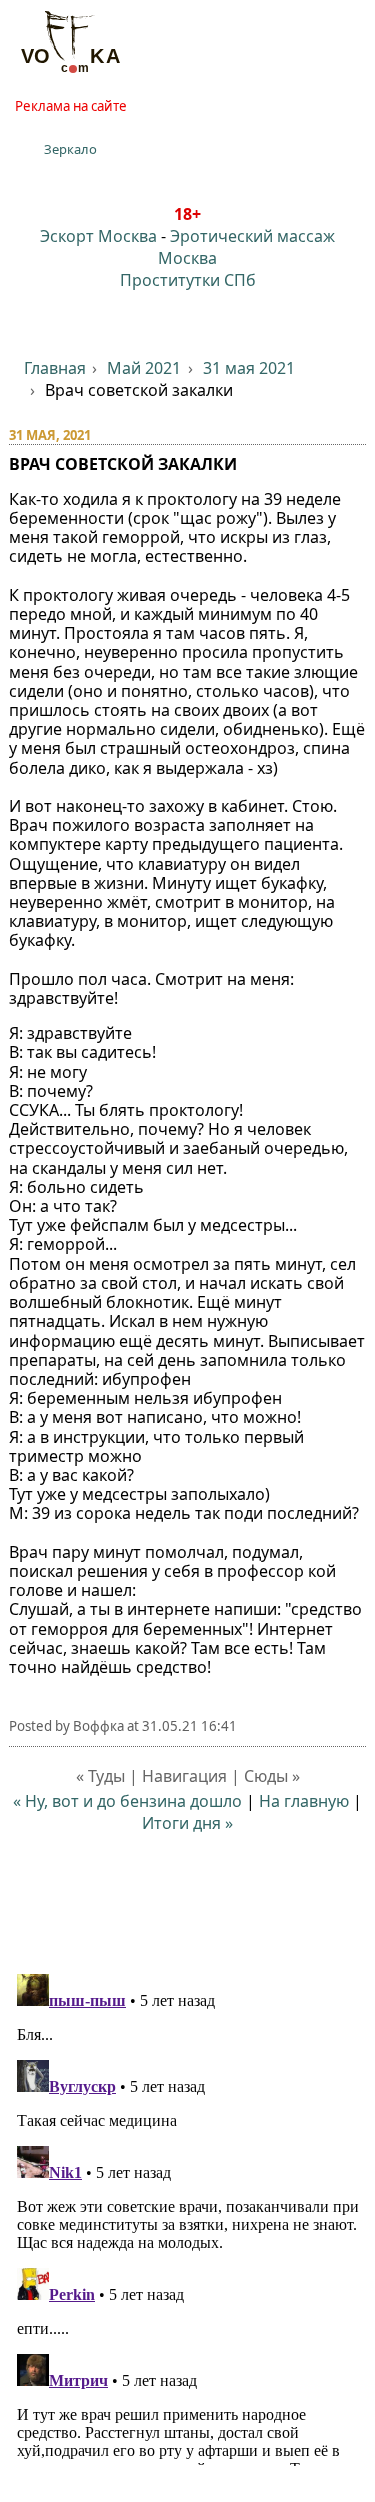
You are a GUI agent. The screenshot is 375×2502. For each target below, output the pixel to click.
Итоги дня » (187, 1823)
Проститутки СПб (188, 280)
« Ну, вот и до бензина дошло (127, 1801)
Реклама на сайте (71, 106)
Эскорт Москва (98, 236)
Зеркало (70, 149)
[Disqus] (188, 2216)
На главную (304, 1801)
